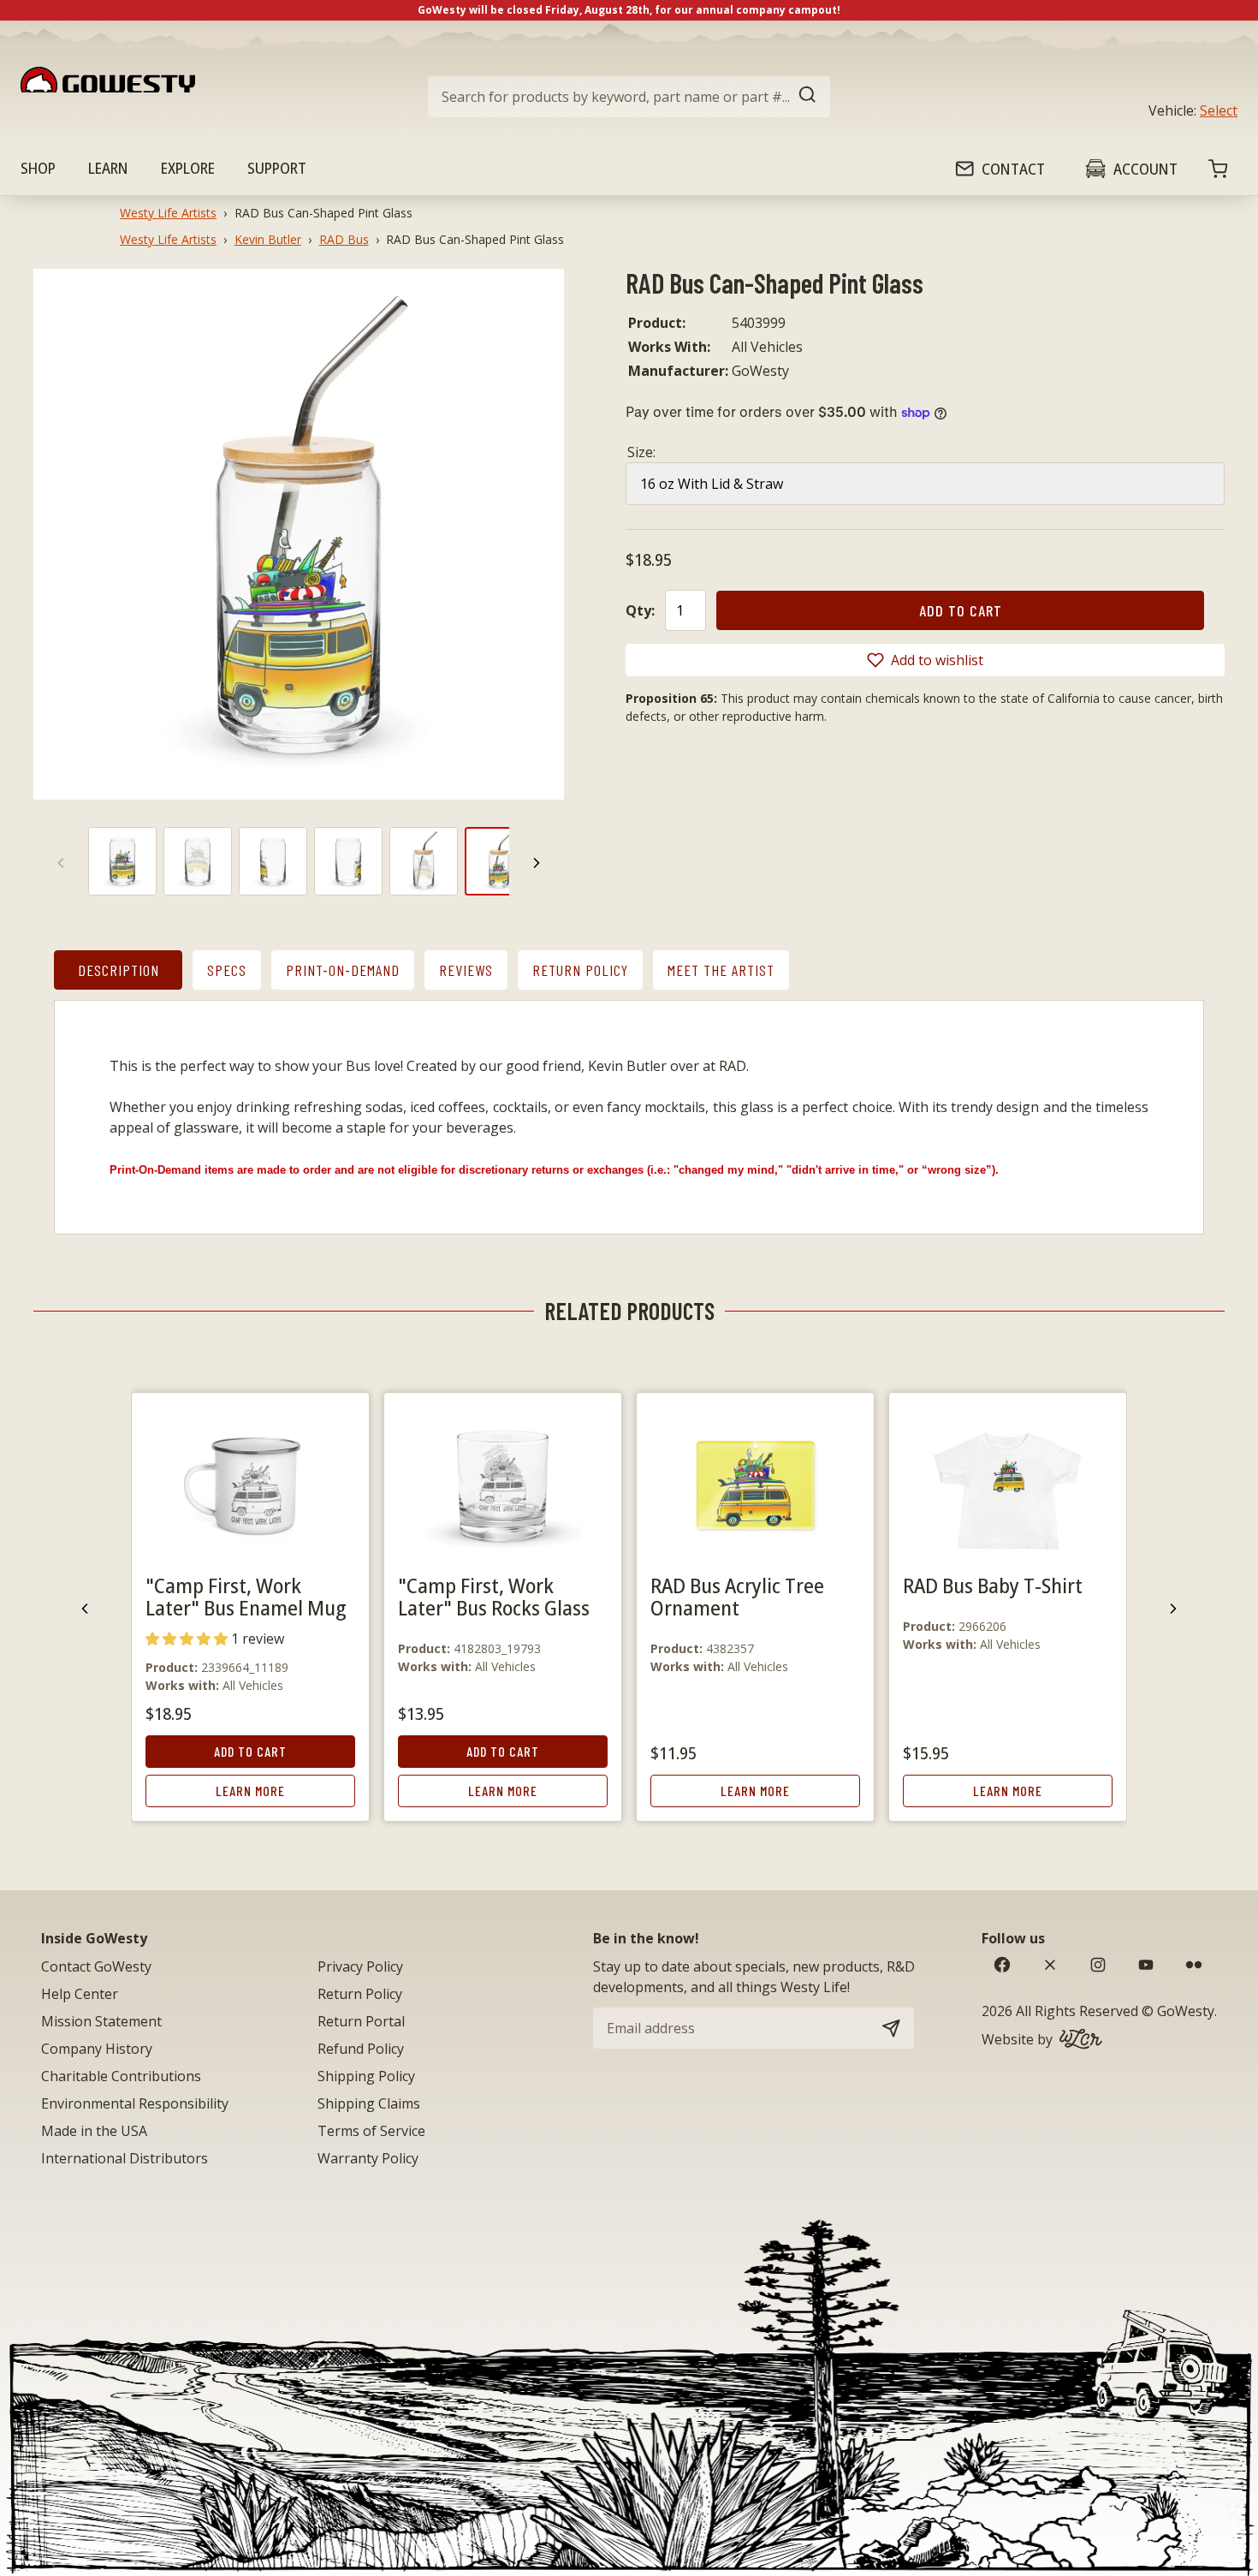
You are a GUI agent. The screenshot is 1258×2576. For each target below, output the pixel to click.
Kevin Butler (268, 239)
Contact (1013, 169)
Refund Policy (361, 2049)
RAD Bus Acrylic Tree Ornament (737, 1596)
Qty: (640, 610)
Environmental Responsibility (135, 2103)
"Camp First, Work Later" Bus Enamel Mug (246, 1596)
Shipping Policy (366, 2076)
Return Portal (361, 2021)
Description (119, 970)
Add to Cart (250, 1751)
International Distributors (125, 2158)
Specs (227, 970)
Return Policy (580, 970)
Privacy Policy (360, 1966)
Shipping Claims (369, 2103)
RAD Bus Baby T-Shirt (993, 1585)
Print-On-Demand (343, 970)
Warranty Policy (368, 2158)
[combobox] (629, 97)
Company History (97, 2049)
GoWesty (1186, 2011)
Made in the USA (94, 2131)
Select (1219, 110)
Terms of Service (371, 2131)
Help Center (80, 1994)
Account (1145, 169)
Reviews (466, 970)
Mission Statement (101, 2021)
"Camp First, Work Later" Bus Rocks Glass (494, 1596)
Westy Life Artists (168, 213)
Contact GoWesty (96, 1966)
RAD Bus (344, 239)
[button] (925, 660)
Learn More (250, 1791)
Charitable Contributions (121, 2076)
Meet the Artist (721, 970)
